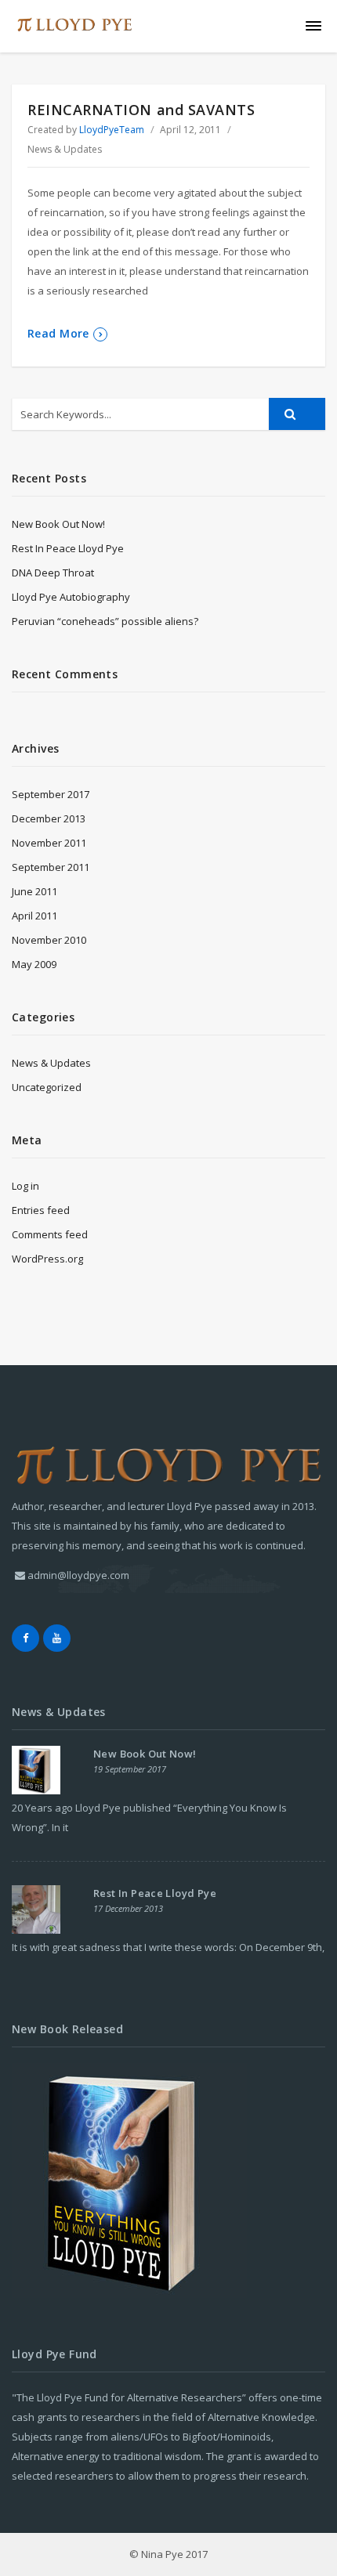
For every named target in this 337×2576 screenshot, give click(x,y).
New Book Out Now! (58, 524)
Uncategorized (47, 1087)
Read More (58, 333)
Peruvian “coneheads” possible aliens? (105, 621)
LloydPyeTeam (112, 130)
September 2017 (51, 794)
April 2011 (34, 916)
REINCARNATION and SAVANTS (141, 110)
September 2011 (51, 867)
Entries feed (41, 1210)
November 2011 (49, 843)
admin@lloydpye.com (78, 1575)
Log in (25, 1186)
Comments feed (50, 1234)
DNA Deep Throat (53, 573)
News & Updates (65, 149)
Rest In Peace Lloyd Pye (68, 548)
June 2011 (34, 891)
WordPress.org (47, 1259)
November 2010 (49, 940)
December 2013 (49, 818)
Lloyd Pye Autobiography (71, 597)
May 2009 (34, 964)
